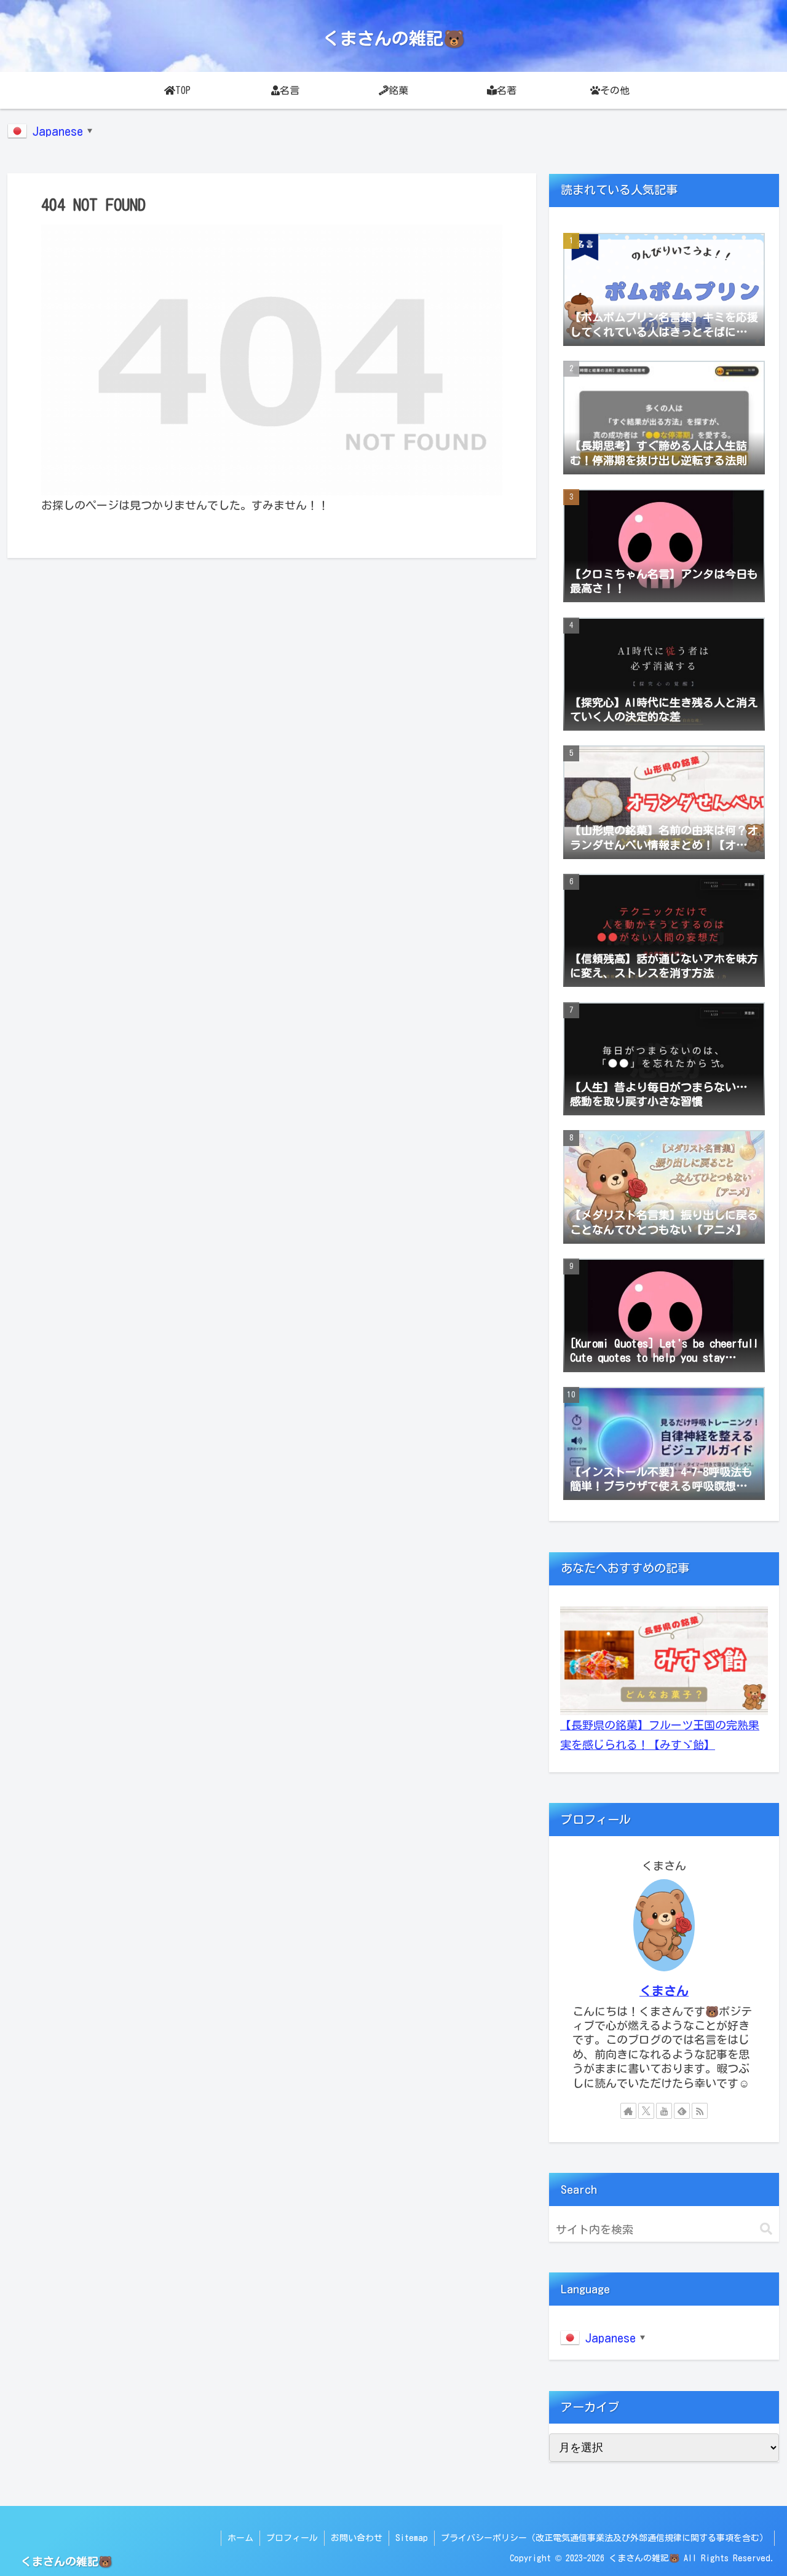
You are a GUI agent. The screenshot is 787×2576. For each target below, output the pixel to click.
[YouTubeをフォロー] (664, 2111)
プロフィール (292, 2538)
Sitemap (412, 2538)
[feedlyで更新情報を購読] (682, 2111)
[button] (766, 2229)
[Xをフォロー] (646, 2111)
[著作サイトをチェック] (628, 2111)
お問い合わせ (357, 2538)
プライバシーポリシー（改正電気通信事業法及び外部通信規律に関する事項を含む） (604, 2538)
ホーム (240, 2538)
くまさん (664, 1991)
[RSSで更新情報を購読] (700, 2111)
